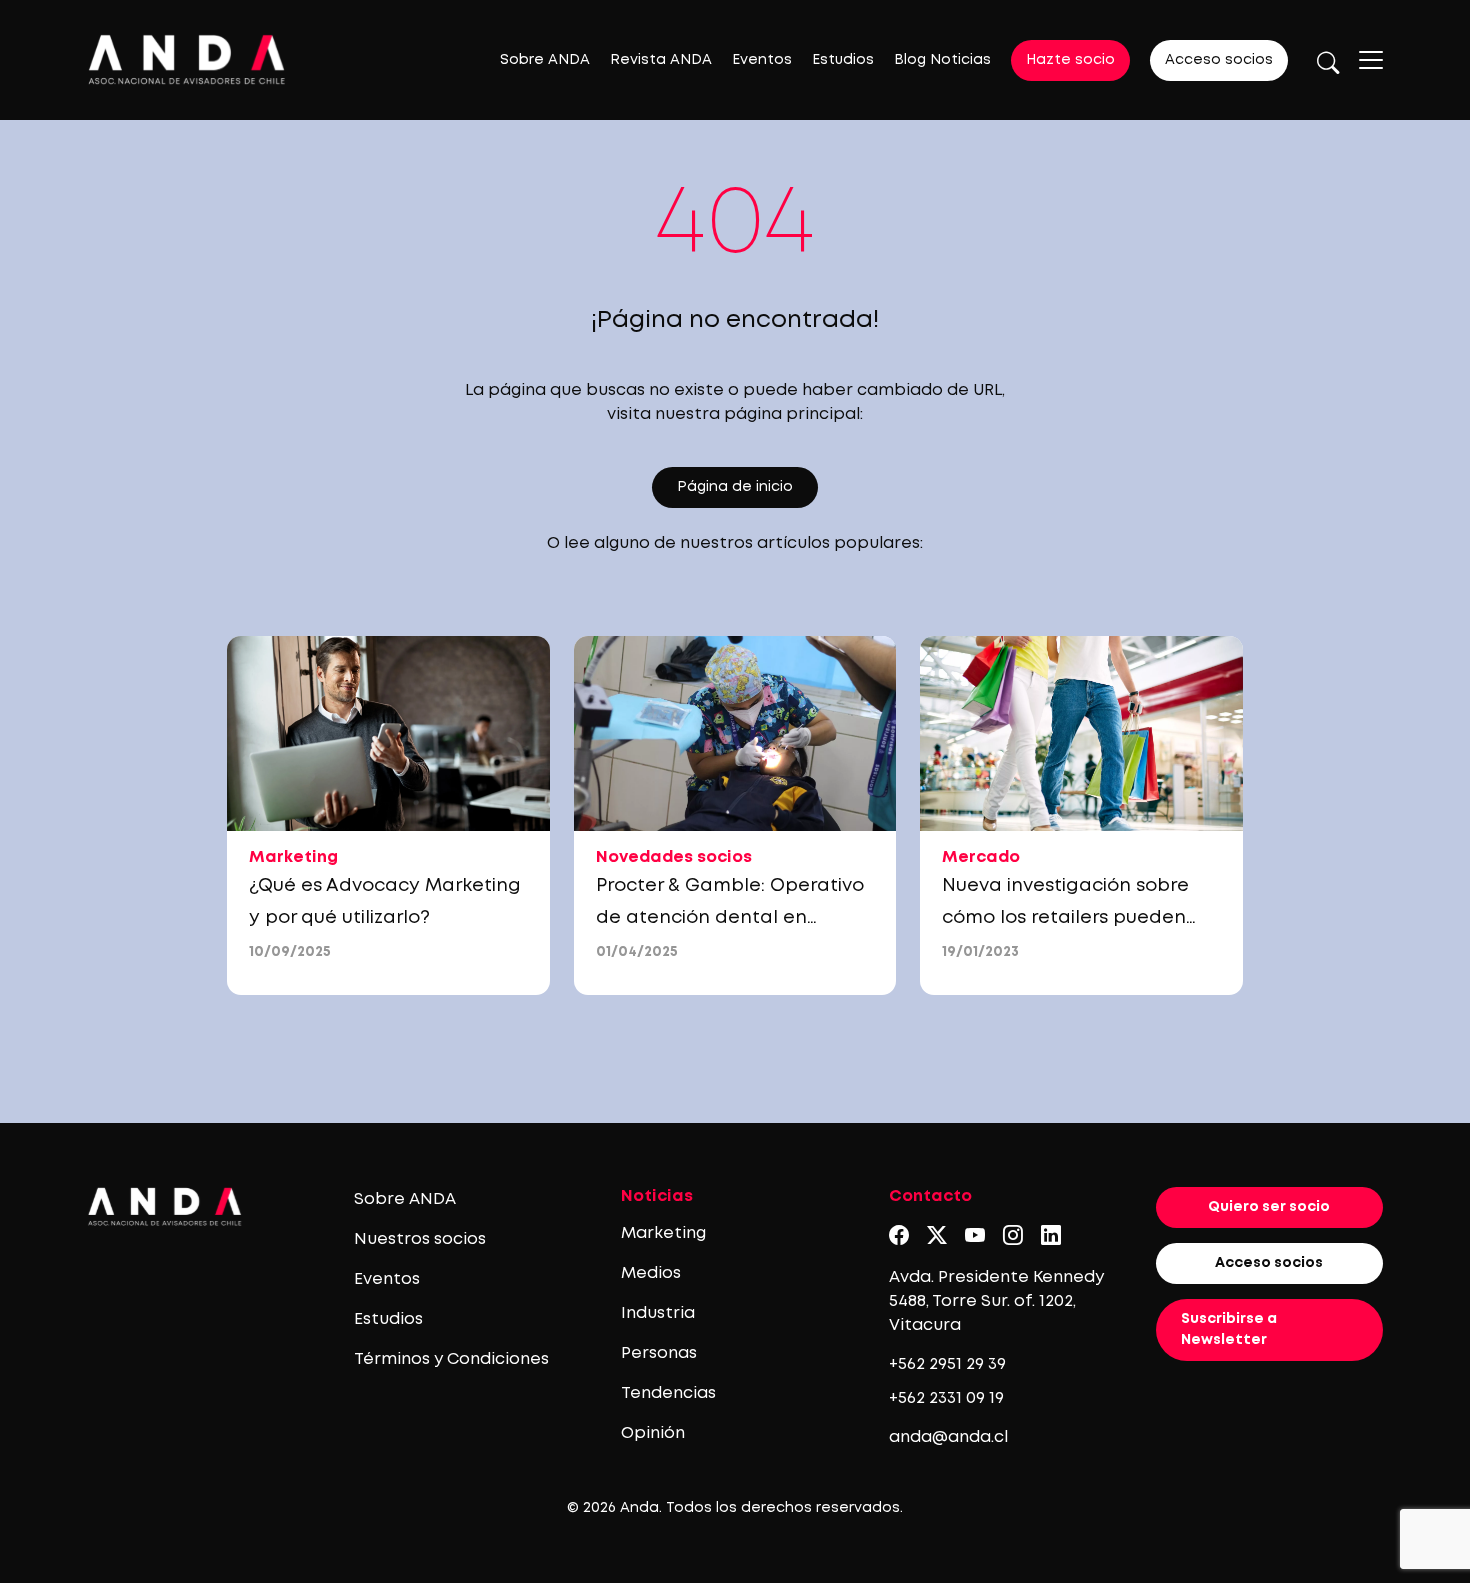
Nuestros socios (420, 1239)
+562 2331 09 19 (946, 1398)
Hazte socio (1070, 60)
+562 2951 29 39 (947, 1364)
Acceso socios (1219, 60)
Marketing (663, 1233)
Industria (658, 1313)
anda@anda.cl (948, 1437)
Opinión (653, 1433)
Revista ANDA (661, 60)
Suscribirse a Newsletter (1229, 1329)
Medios (651, 1273)
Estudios (843, 60)
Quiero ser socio (1269, 1207)
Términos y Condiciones (451, 1359)
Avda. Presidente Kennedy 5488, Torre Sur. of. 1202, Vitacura (996, 1301)
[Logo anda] (187, 59)
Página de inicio (735, 487)
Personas (659, 1353)
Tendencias (668, 1393)
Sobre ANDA (545, 60)
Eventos (762, 60)
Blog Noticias (942, 60)
